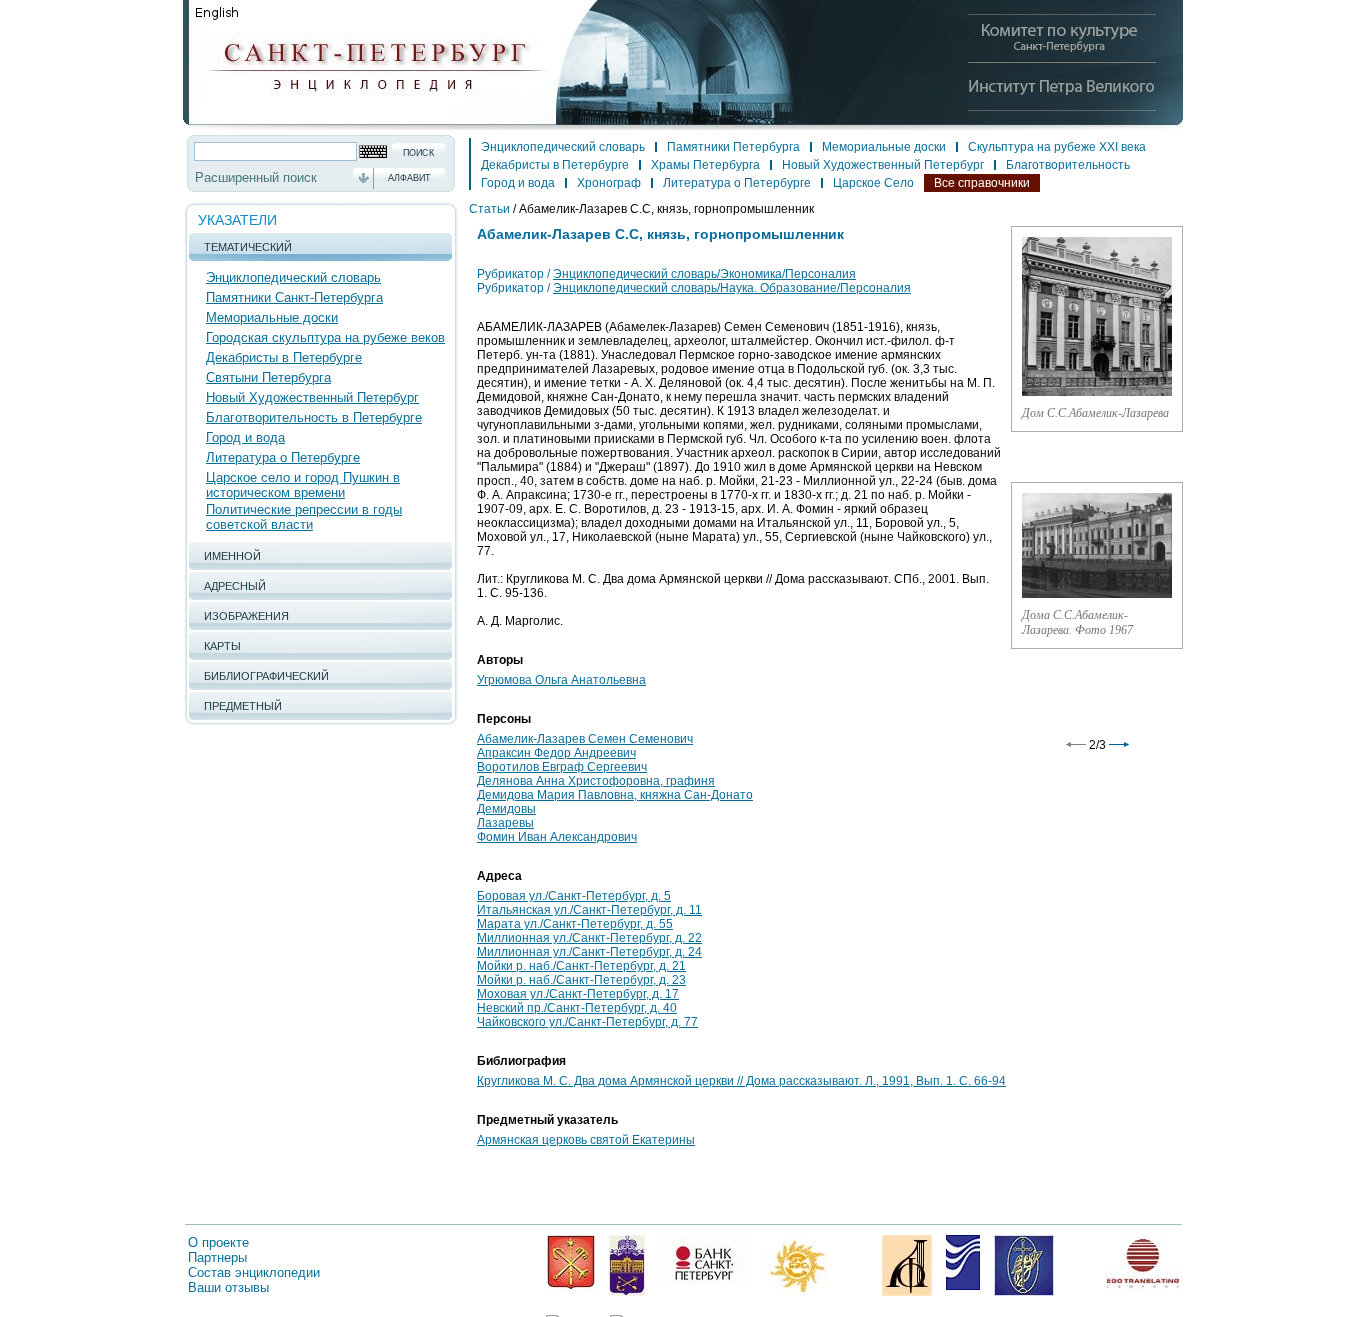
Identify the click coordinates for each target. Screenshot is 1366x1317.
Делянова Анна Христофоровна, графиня (596, 781)
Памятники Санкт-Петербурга (294, 297)
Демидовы (506, 809)
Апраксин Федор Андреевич (556, 753)
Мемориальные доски (272, 317)
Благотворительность (1068, 165)
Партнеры (217, 1257)
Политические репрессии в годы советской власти (304, 517)
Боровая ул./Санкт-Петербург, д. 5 (574, 896)
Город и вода (245, 437)
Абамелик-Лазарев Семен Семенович (585, 739)
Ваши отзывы (228, 1287)
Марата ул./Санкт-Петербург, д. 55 (575, 924)
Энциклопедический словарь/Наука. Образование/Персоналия (732, 288)
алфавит (409, 178)
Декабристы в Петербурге (284, 357)
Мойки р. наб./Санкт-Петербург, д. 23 (581, 980)
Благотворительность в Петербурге (314, 417)
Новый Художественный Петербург (312, 397)
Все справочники (982, 183)
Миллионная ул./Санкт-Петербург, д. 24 (589, 952)
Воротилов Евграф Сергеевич (562, 767)
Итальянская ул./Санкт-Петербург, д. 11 (589, 910)
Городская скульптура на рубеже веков (325, 337)
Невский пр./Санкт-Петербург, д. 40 (577, 1008)
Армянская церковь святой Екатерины (586, 1140)
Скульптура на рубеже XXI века (1057, 147)
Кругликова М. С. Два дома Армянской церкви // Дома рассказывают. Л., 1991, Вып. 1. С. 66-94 (741, 1081)
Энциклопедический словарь (293, 277)
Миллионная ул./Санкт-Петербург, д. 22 (589, 938)
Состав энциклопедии (254, 1272)
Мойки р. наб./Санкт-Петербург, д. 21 (581, 966)
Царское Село (873, 183)
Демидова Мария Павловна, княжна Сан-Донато (615, 795)
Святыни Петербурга (268, 377)
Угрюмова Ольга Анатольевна (561, 680)
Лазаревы (505, 823)
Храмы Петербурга (705, 165)
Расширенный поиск (256, 177)
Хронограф (609, 183)
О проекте (218, 1242)
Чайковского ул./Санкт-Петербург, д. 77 (587, 1022)
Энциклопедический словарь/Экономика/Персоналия (704, 274)
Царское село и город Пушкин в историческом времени (303, 485)
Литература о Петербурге (283, 457)
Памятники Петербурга (733, 147)
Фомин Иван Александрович (557, 837)
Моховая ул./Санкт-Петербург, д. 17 (578, 994)
